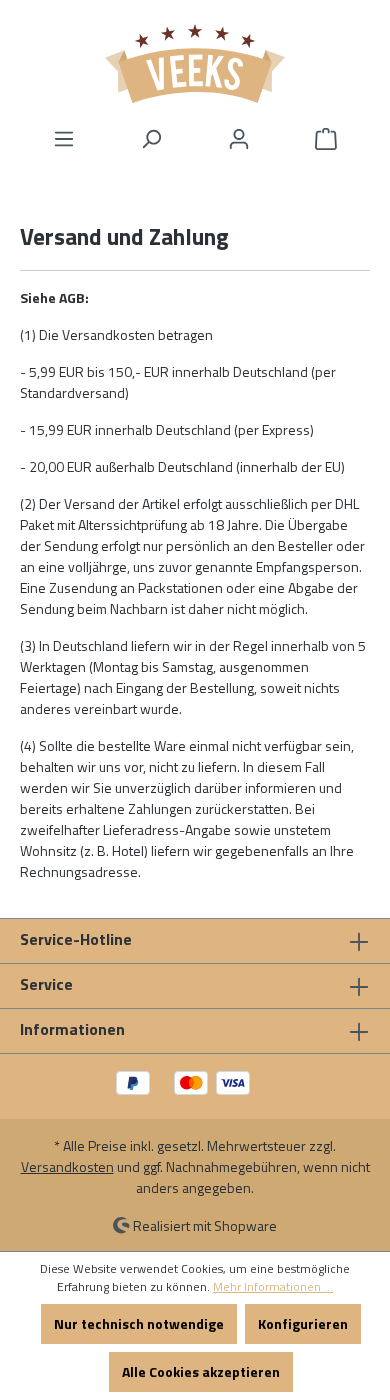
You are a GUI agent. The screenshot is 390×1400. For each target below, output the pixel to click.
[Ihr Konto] (239, 139)
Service (46, 984)
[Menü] (64, 139)
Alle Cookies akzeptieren (201, 1371)
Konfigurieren (303, 1323)
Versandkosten (67, 1166)
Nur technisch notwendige (139, 1323)
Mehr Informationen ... (273, 1287)
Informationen (72, 1029)
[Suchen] (151, 139)
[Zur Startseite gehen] (195, 63)
